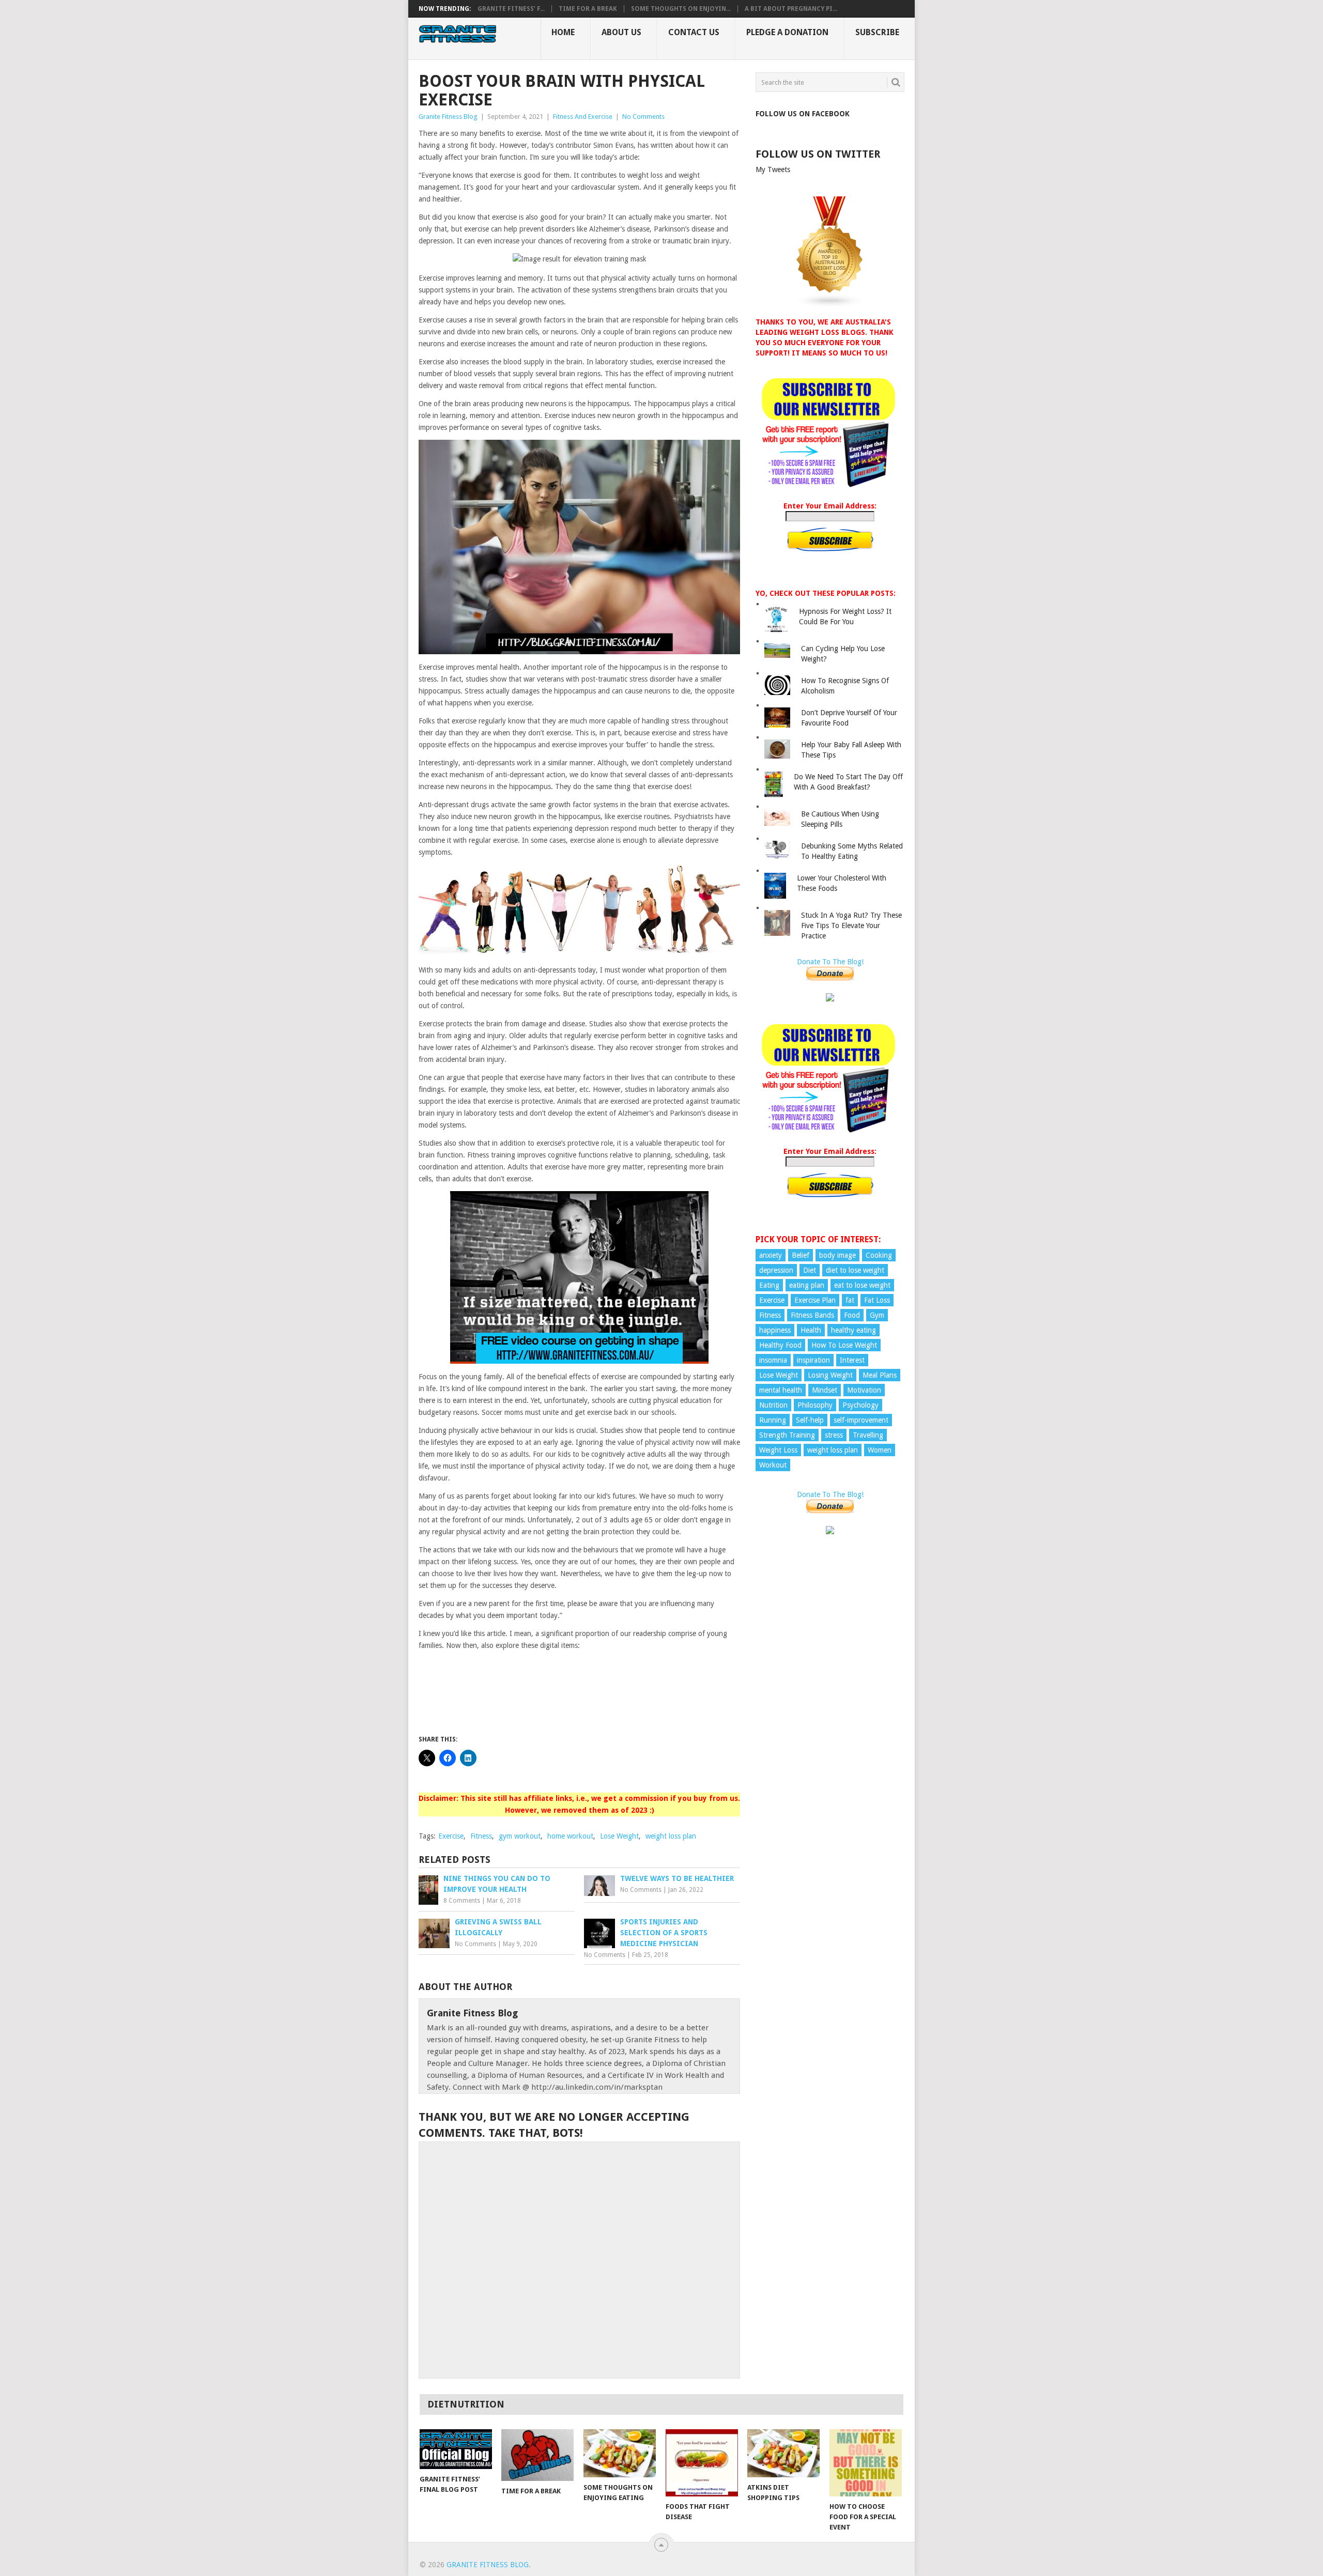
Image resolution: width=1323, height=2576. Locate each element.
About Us (621, 32)
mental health (781, 1390)
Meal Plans (880, 1375)
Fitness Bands (812, 1315)
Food (852, 1315)
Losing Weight (830, 1375)
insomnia (773, 1360)
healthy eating (853, 1330)
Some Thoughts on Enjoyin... (681, 9)
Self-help (810, 1420)
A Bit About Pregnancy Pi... (791, 9)
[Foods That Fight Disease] (702, 2463)
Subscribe (877, 32)
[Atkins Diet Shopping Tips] (783, 2453)
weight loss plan (671, 1836)
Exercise (451, 1836)
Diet (810, 1270)
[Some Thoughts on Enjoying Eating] (620, 2453)
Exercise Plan (815, 1300)
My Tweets (773, 169)
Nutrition (773, 1405)
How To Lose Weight (844, 1345)
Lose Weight (619, 1836)
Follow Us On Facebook (803, 114)
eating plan (807, 1285)
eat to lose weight (862, 1285)
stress (834, 1435)
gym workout (520, 1836)
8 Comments (462, 1901)
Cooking (879, 1255)
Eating (769, 1285)
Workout (773, 1465)
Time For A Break (588, 9)
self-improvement (861, 1420)
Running (773, 1420)
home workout (570, 1836)
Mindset (825, 1390)
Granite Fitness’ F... (511, 9)
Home (563, 32)
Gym (877, 1315)
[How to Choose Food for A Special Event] (866, 2463)
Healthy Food (780, 1345)
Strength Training (787, 1435)
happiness (775, 1330)
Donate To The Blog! (830, 962)
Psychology (860, 1405)
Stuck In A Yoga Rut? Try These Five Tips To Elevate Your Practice (851, 925)
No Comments (643, 117)
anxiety (771, 1255)
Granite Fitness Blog (448, 117)
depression (776, 1270)
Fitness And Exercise (583, 117)
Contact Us (694, 32)
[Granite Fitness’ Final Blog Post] (456, 2449)
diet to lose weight (855, 1270)
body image (837, 1255)
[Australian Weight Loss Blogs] (830, 305)
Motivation (864, 1390)
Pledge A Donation (787, 32)
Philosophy (815, 1405)
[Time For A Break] (537, 2455)
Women (880, 1450)
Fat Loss (877, 1300)
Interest (852, 1360)
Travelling (868, 1435)
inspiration (813, 1360)
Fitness (481, 1836)
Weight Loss (778, 1450)
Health (811, 1330)
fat (850, 1300)
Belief (801, 1255)
